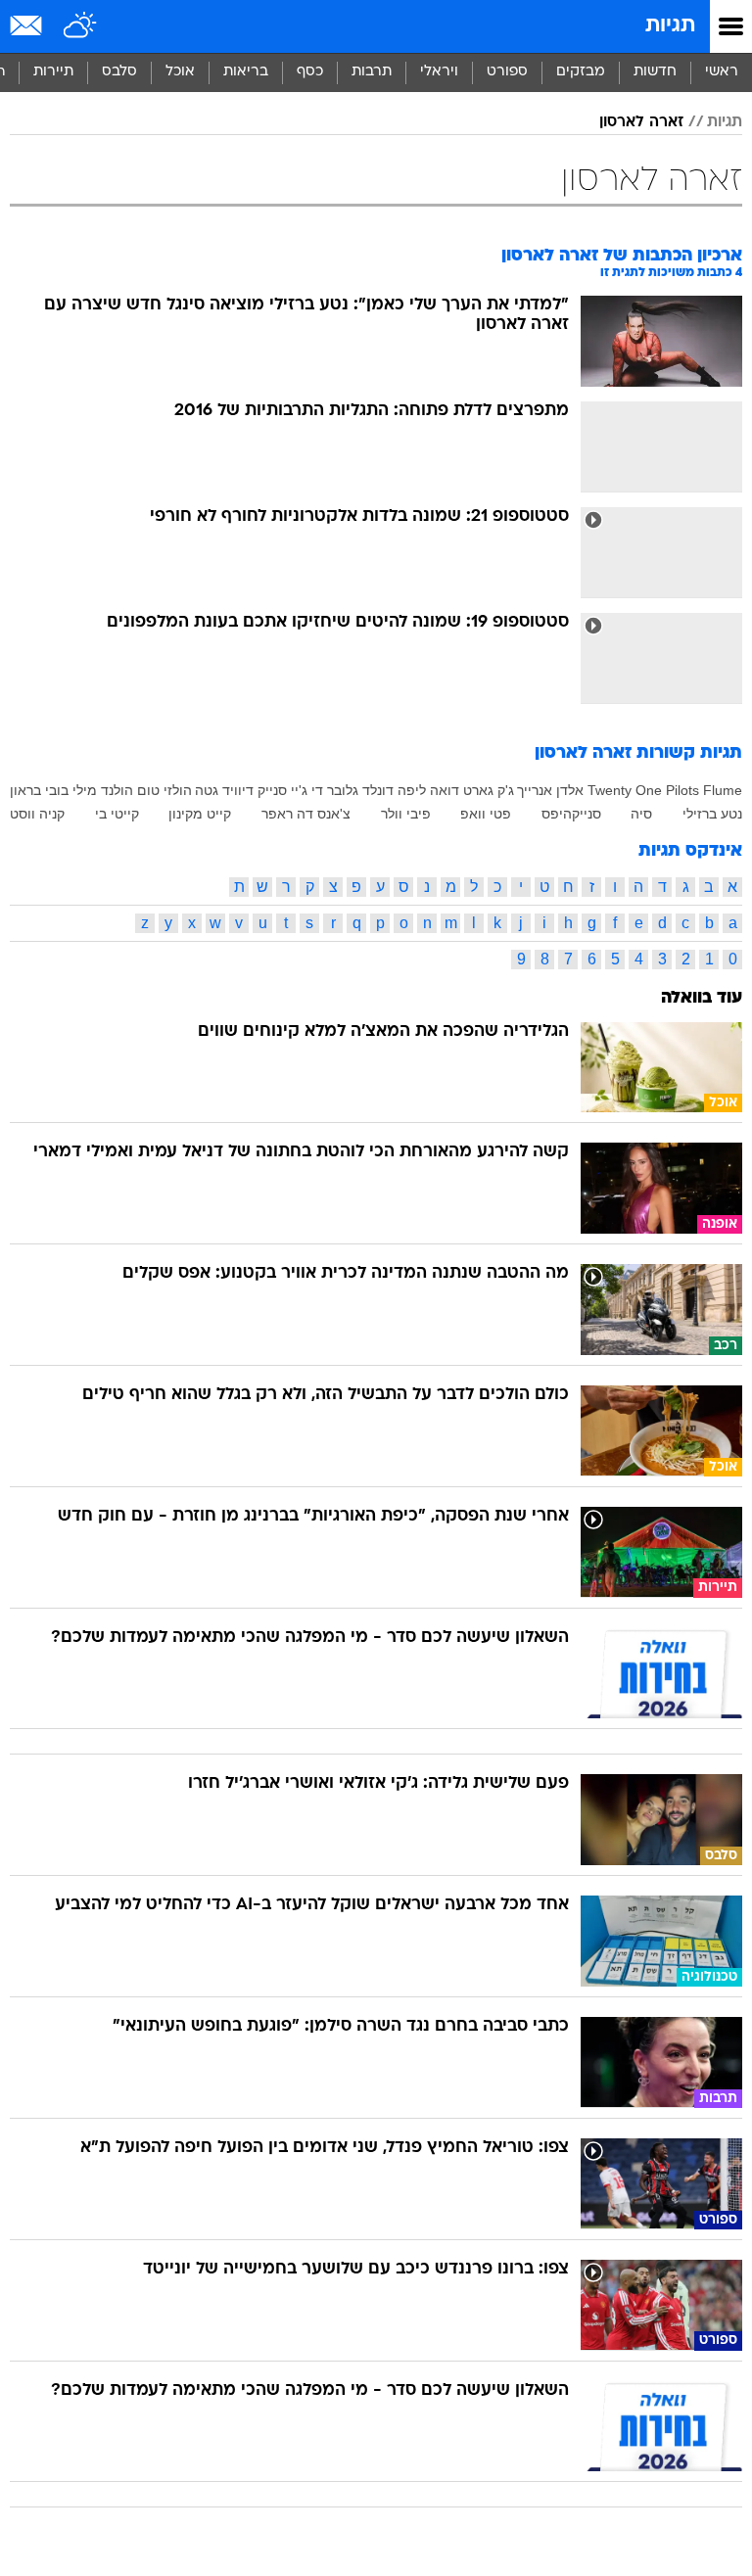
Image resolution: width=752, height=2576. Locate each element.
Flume (723, 790)
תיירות (53, 72)
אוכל (180, 72)
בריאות (246, 72)
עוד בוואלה (702, 998)
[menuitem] (655, 72)
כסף (310, 72)
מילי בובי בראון (53, 790)
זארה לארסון (641, 122)
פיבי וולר (406, 814)
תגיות (670, 26)
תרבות (372, 72)
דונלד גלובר (360, 790)
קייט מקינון (200, 814)
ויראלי (439, 72)
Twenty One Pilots (643, 790)
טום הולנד (130, 790)
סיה (641, 814)
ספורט (507, 72)
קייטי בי (117, 814)
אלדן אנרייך (550, 790)
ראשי (722, 72)
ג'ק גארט (489, 790)
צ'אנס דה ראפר (306, 814)
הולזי (178, 790)
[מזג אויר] (81, 26)
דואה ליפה (428, 790)
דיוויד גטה (224, 790)
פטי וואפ (486, 814)
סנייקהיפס (571, 814)
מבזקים (581, 72)
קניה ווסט (37, 814)
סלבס (119, 72)
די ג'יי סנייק (290, 790)
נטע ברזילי (712, 814)
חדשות (655, 72)
